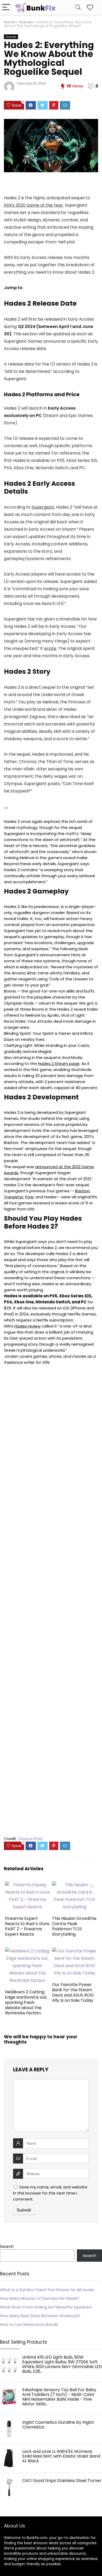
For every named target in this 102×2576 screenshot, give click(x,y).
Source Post (31, 1839)
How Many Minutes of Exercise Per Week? (39, 2298)
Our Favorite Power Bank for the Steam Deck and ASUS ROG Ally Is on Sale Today (73, 1992)
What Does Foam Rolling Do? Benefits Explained (46, 2307)
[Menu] (6, 7)
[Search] (78, 7)
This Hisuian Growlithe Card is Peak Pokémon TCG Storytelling (74, 1926)
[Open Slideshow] (6, 808)
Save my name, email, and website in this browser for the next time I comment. (50, 2193)
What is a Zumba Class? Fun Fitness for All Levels (47, 2290)
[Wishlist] (90, 7)
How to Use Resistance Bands (29, 2324)
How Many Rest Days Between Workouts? (40, 2316)
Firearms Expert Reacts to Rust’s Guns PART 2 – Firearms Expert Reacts (27, 1926)
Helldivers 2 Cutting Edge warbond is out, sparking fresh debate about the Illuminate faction (26, 2002)
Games (26, 22)
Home (10, 22)
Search (7, 2246)
